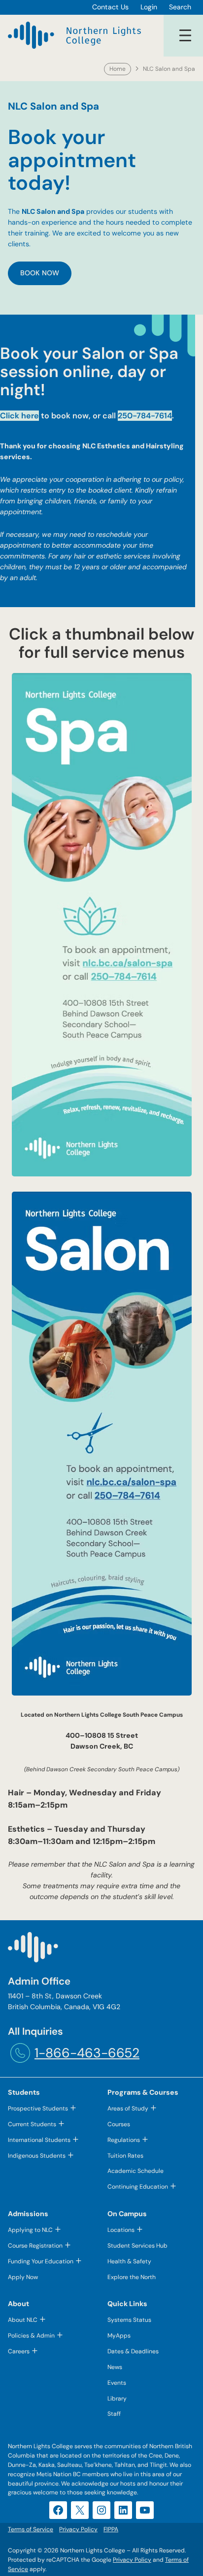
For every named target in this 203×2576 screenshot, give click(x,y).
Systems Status (129, 2320)
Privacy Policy (132, 2560)
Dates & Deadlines (133, 2351)
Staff (114, 2414)
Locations (121, 2230)
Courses (119, 2124)
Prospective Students (38, 2108)
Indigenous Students (37, 2156)
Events (117, 2383)
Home (118, 69)
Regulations (124, 2140)
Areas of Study (128, 2108)
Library (117, 2399)
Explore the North (132, 2277)
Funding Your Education (41, 2261)
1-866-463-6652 (87, 2053)
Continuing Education (138, 2187)
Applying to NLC (30, 2230)
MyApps (119, 2336)
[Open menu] (185, 35)
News (115, 2367)
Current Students (32, 2124)
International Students (39, 2140)
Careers (19, 2351)
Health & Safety (129, 2261)
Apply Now (23, 2277)
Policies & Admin (31, 2336)
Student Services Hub (137, 2246)
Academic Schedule (135, 2171)
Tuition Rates (125, 2156)
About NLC (23, 2320)
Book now (40, 273)
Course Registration (35, 2246)
